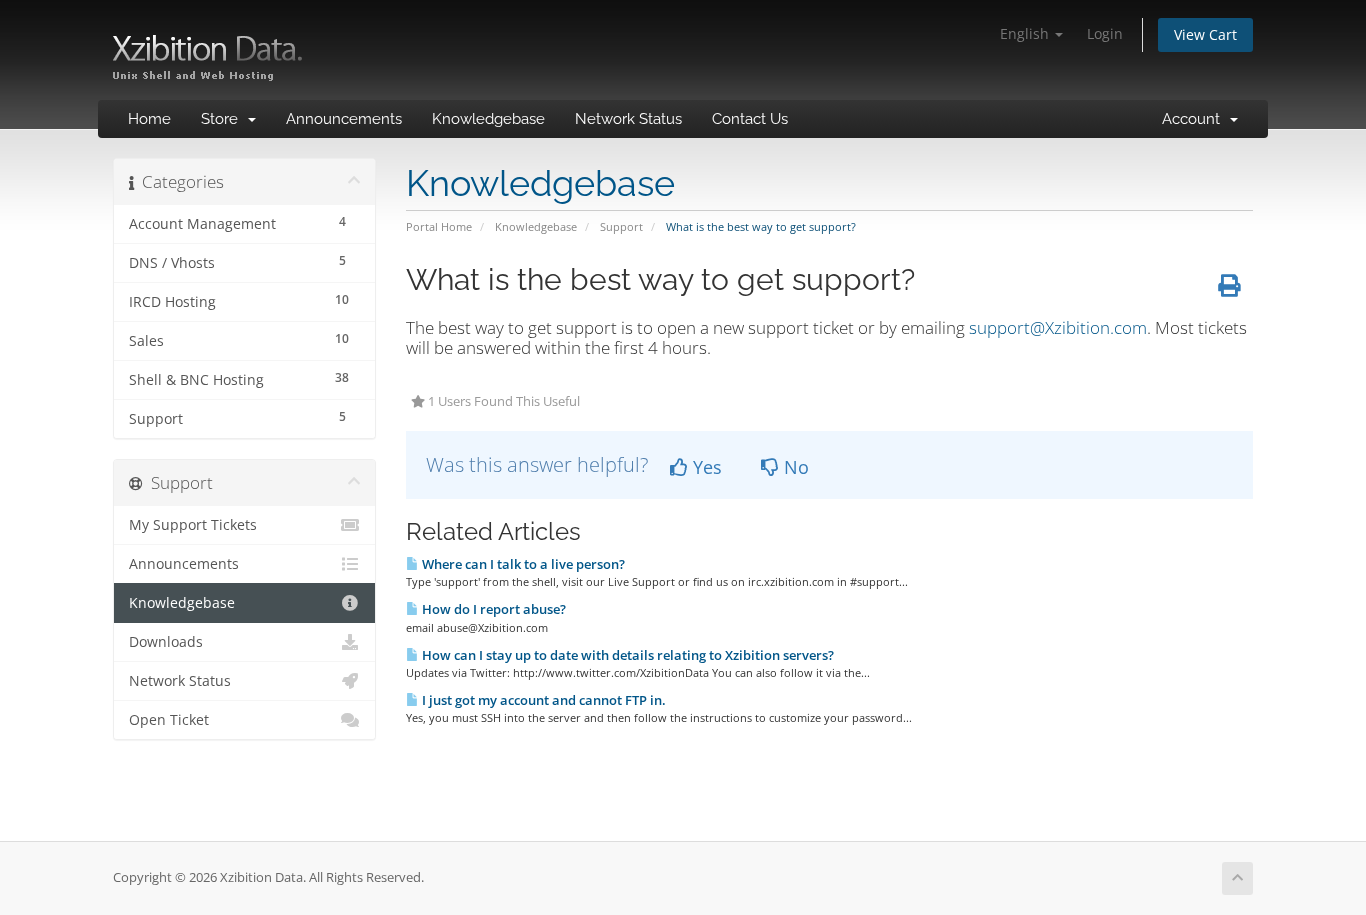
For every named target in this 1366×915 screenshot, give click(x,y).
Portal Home (439, 226)
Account (1195, 119)
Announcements (344, 119)
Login (1105, 33)
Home (149, 119)
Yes (705, 467)
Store (223, 119)
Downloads (166, 642)
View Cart (1205, 34)
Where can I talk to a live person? (522, 564)
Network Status (628, 119)
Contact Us (750, 119)
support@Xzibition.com (1058, 327)
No (794, 467)
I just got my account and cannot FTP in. (542, 700)
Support (621, 226)
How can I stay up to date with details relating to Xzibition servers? (626, 655)
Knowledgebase (488, 119)
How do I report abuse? (492, 609)
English (1026, 33)
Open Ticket (169, 720)
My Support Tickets (193, 525)
